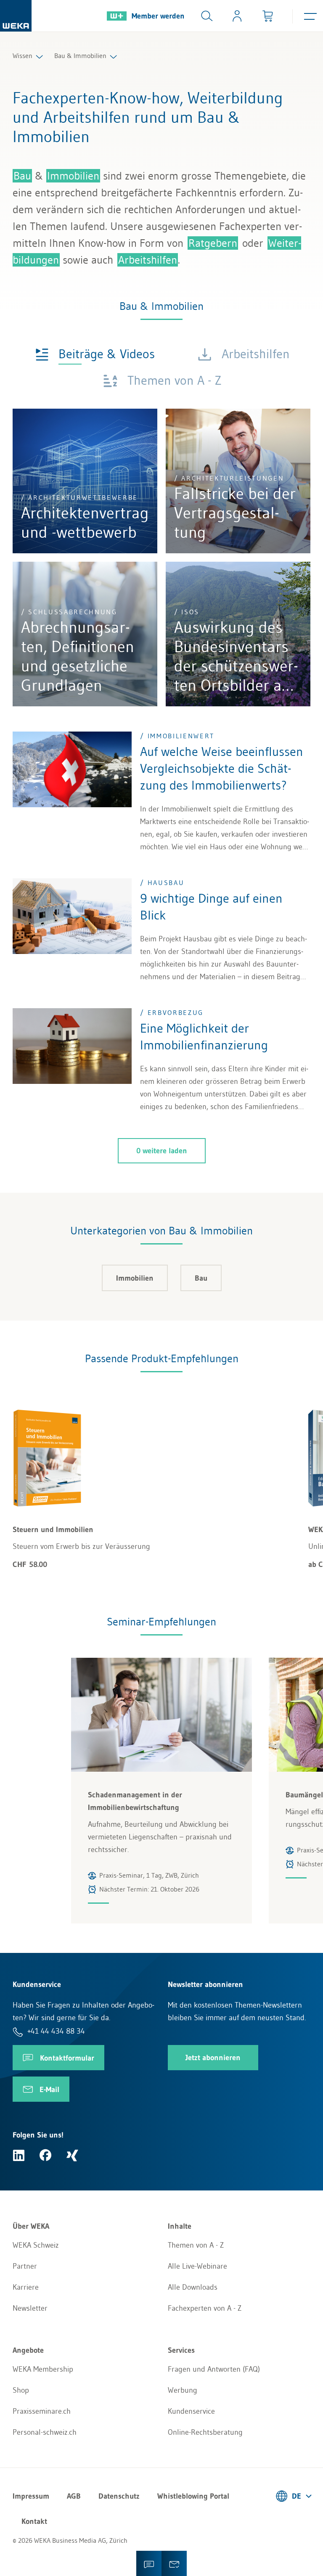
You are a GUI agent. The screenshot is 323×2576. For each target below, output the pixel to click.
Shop (21, 2390)
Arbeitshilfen (148, 260)
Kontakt (34, 2521)
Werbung (183, 2390)
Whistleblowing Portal (193, 2496)
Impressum (31, 2496)
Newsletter (30, 2308)
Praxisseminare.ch (42, 2411)
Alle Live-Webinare (197, 2266)
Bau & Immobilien (80, 55)
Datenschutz (119, 2496)
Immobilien (73, 176)
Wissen (23, 55)
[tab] (95, 353)
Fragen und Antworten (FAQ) (214, 2369)
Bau (22, 176)
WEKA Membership (43, 2369)
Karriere (26, 2287)
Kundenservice (191, 2411)
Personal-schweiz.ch (45, 2432)
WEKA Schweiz (36, 2245)
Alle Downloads (193, 2287)
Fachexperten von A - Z (205, 2308)
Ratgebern (213, 243)
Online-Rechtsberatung (205, 2432)
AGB (74, 2496)
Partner (25, 2266)
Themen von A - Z (196, 2245)
